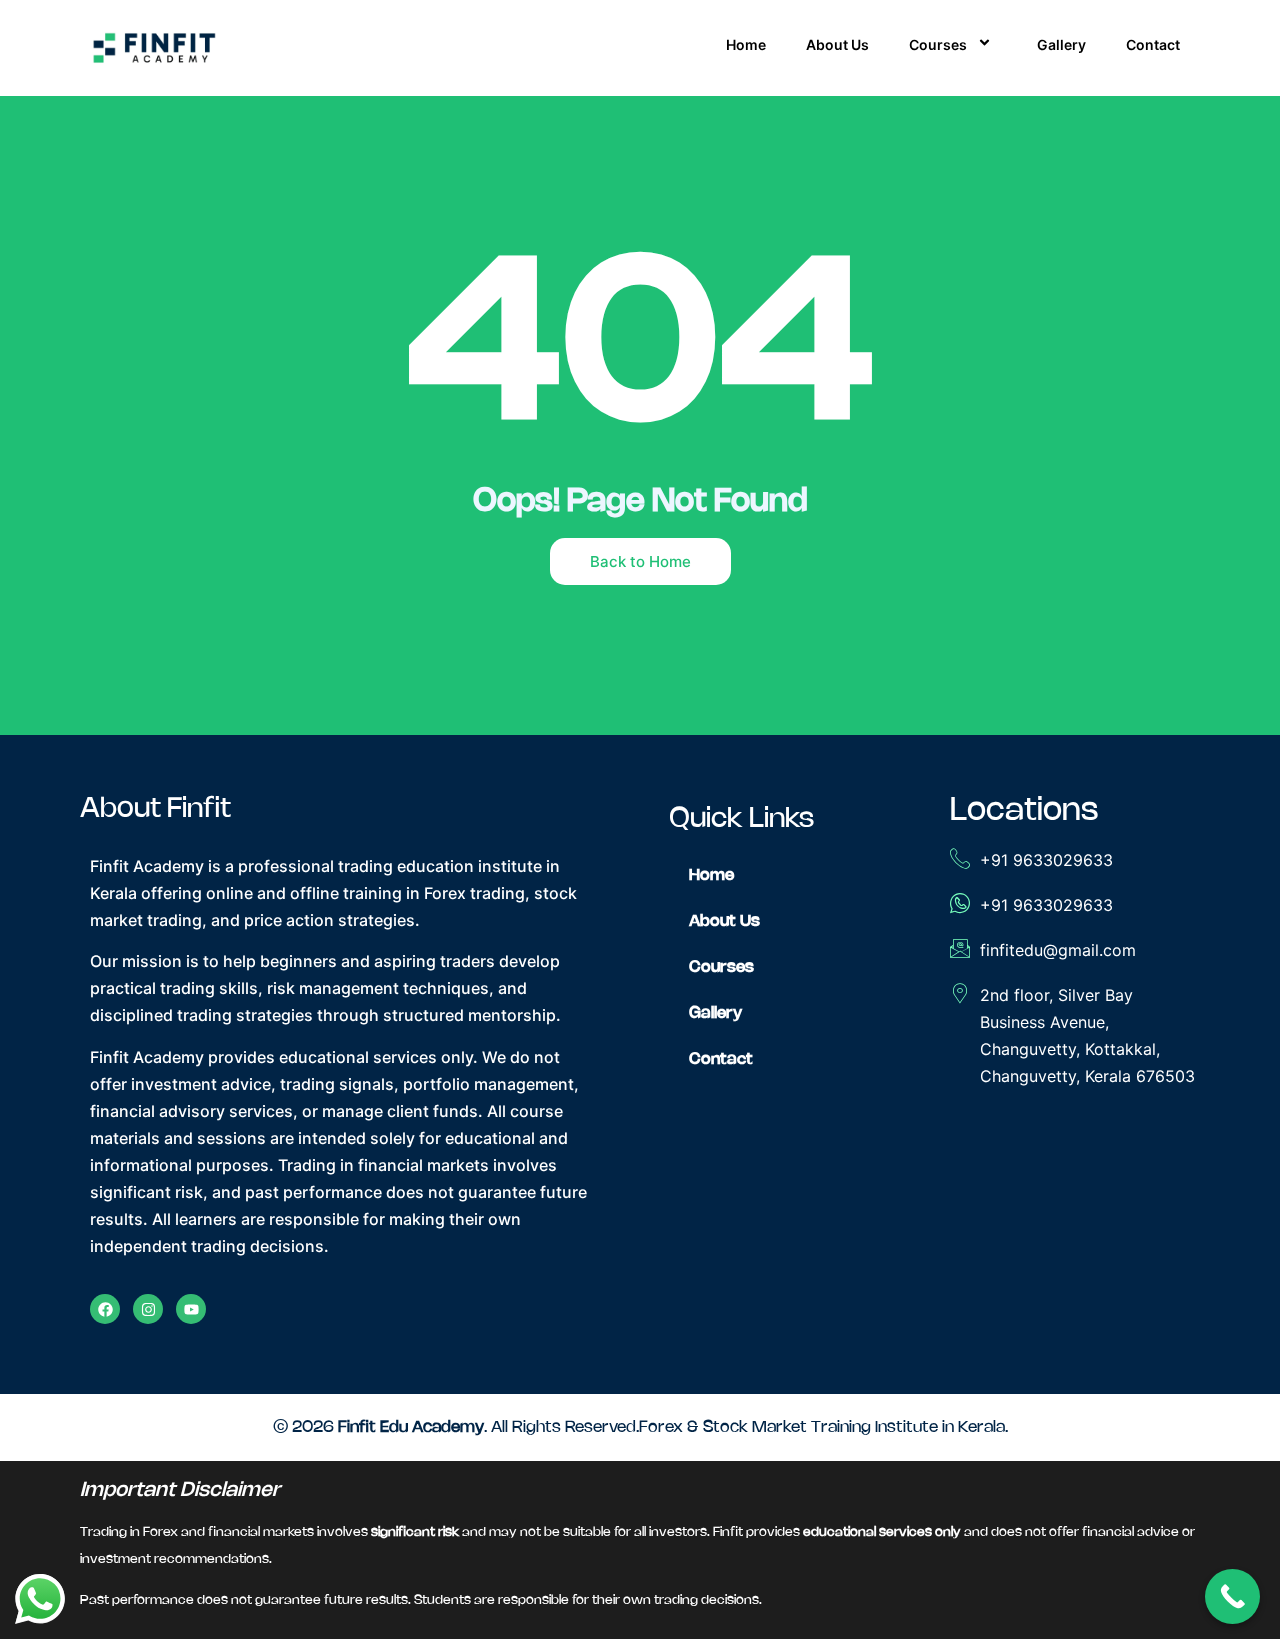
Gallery (1061, 44)
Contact (1153, 44)
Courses (938, 44)
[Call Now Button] (1232, 1596)
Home (746, 44)
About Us (837, 44)
